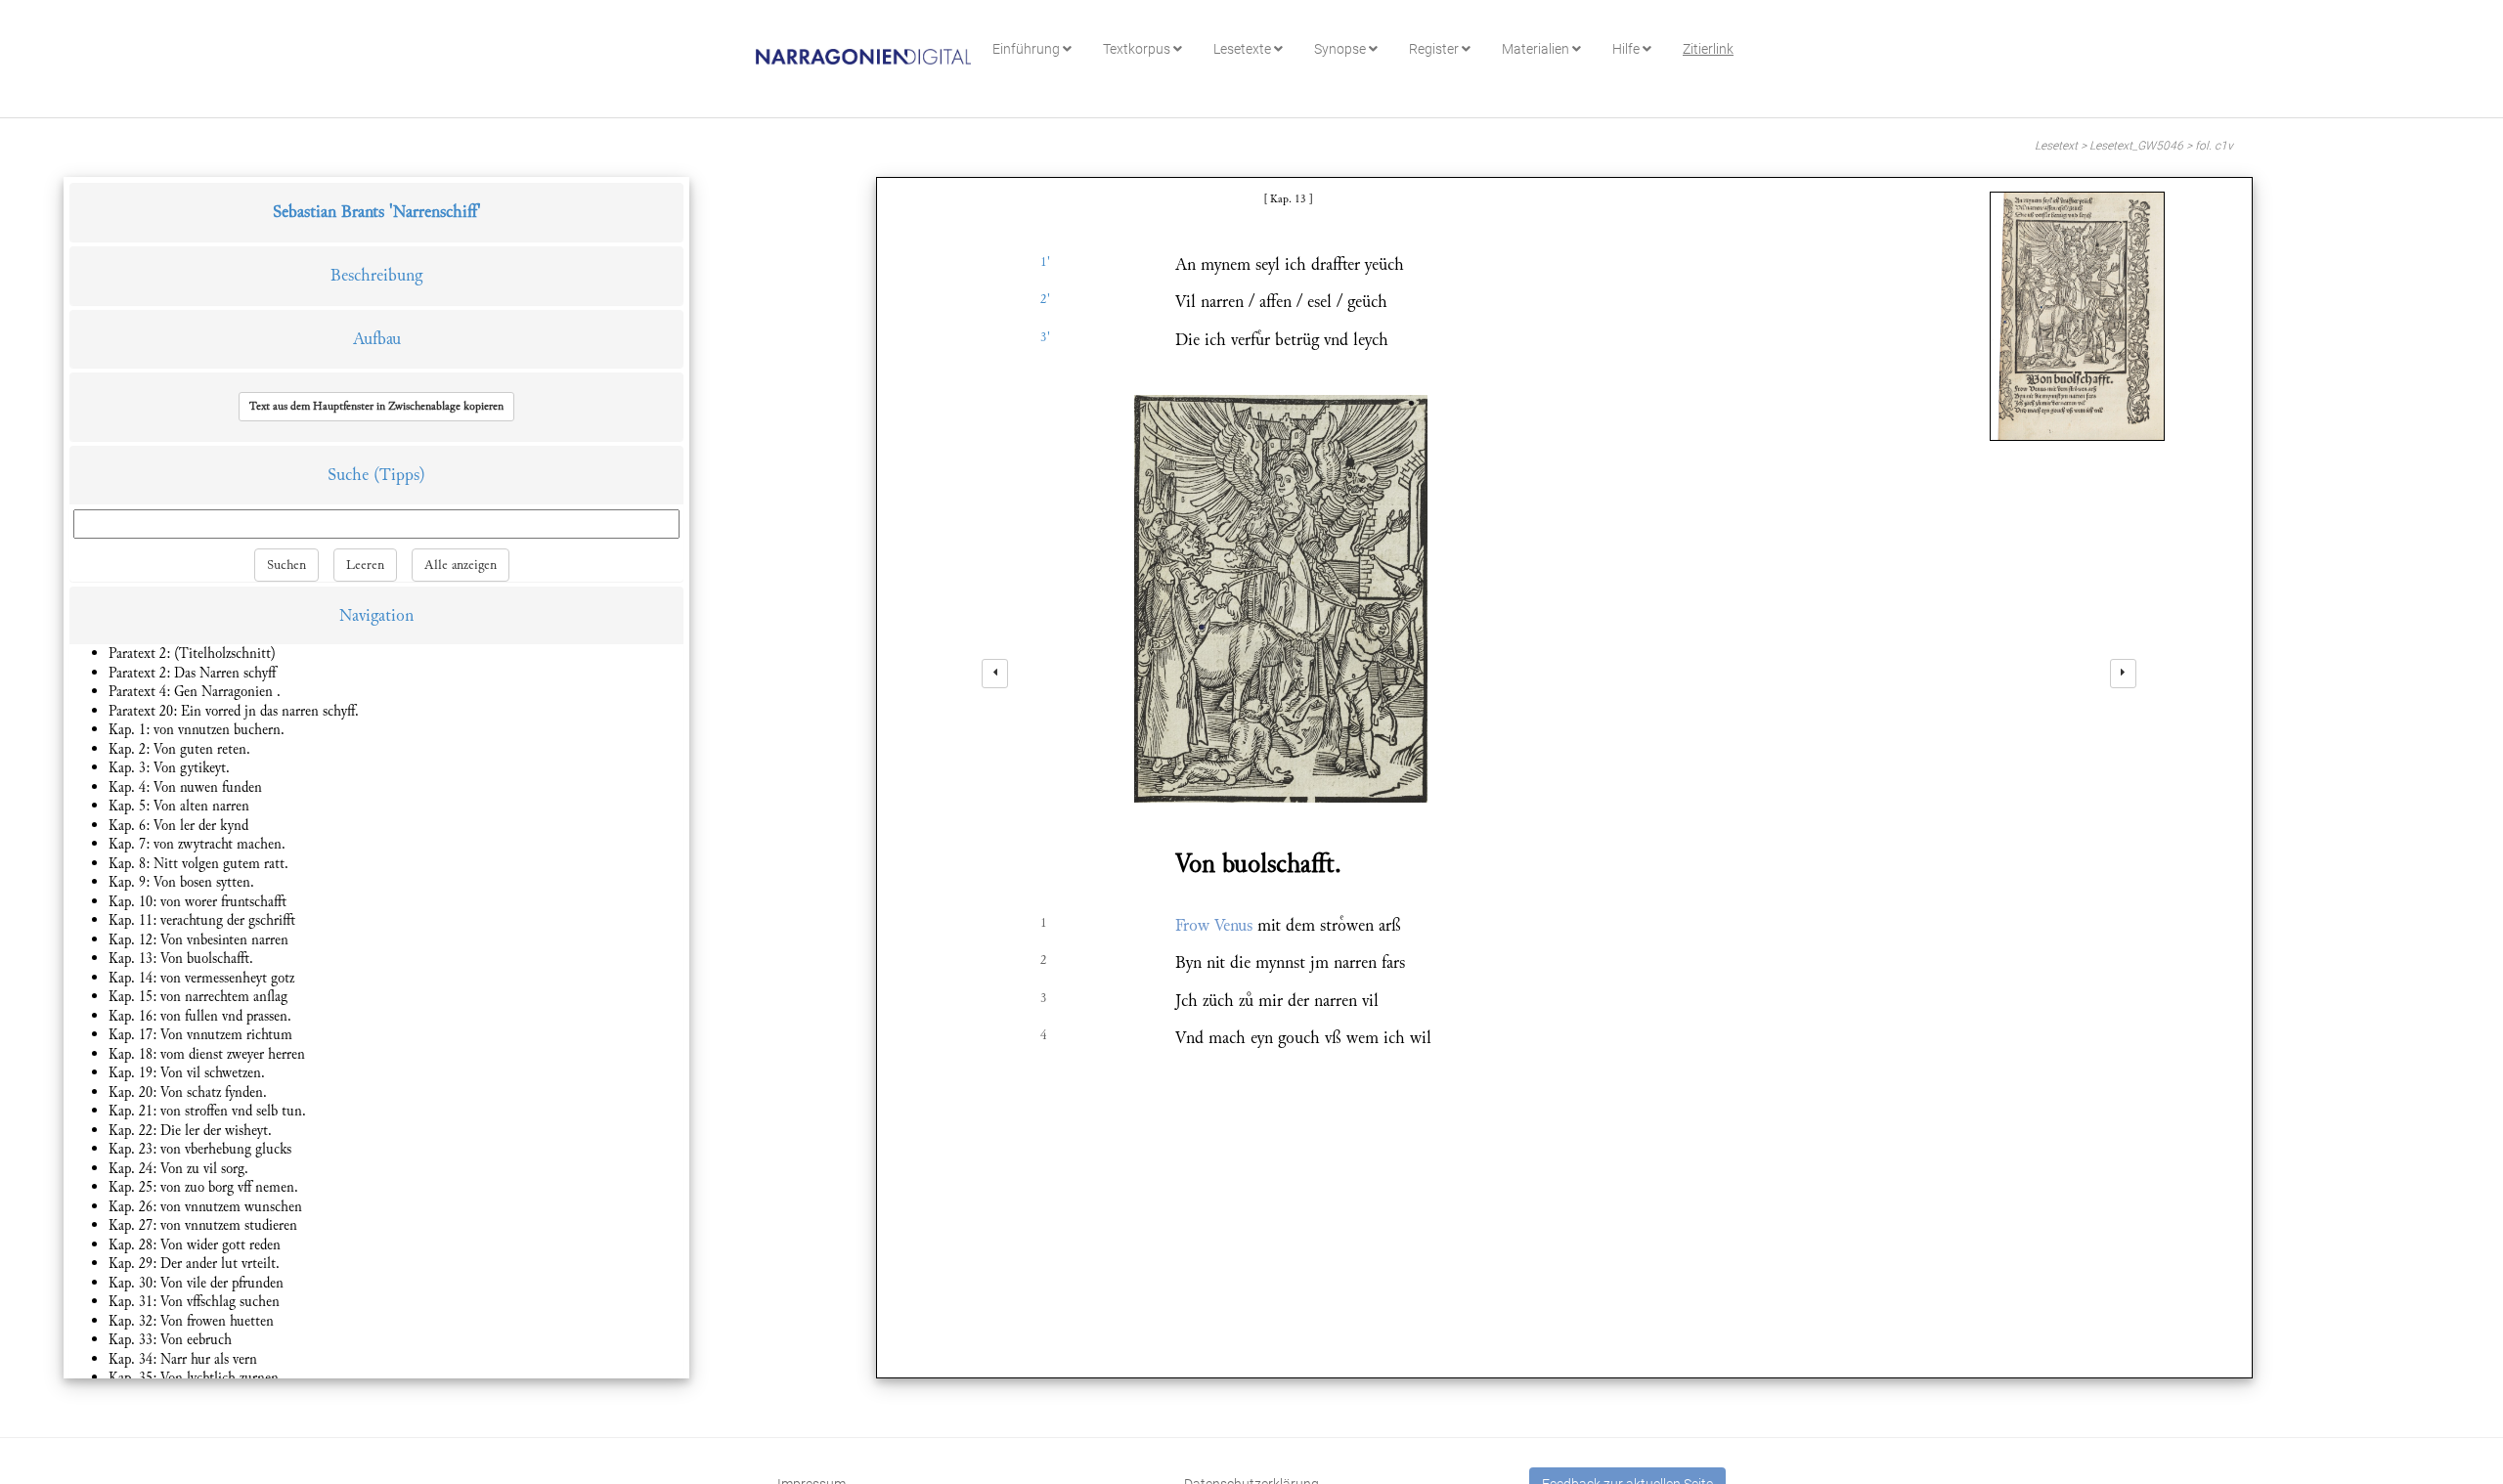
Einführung (1028, 49)
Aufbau (377, 339)
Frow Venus (1214, 925)
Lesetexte (1244, 49)
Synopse (1341, 49)
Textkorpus (1138, 49)
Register (1435, 49)
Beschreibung (376, 275)
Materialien (1537, 49)
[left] (995, 674)
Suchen (286, 565)
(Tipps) (399, 475)
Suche (348, 475)
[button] (376, 407)
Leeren (365, 565)
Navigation (376, 615)
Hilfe (1627, 49)
